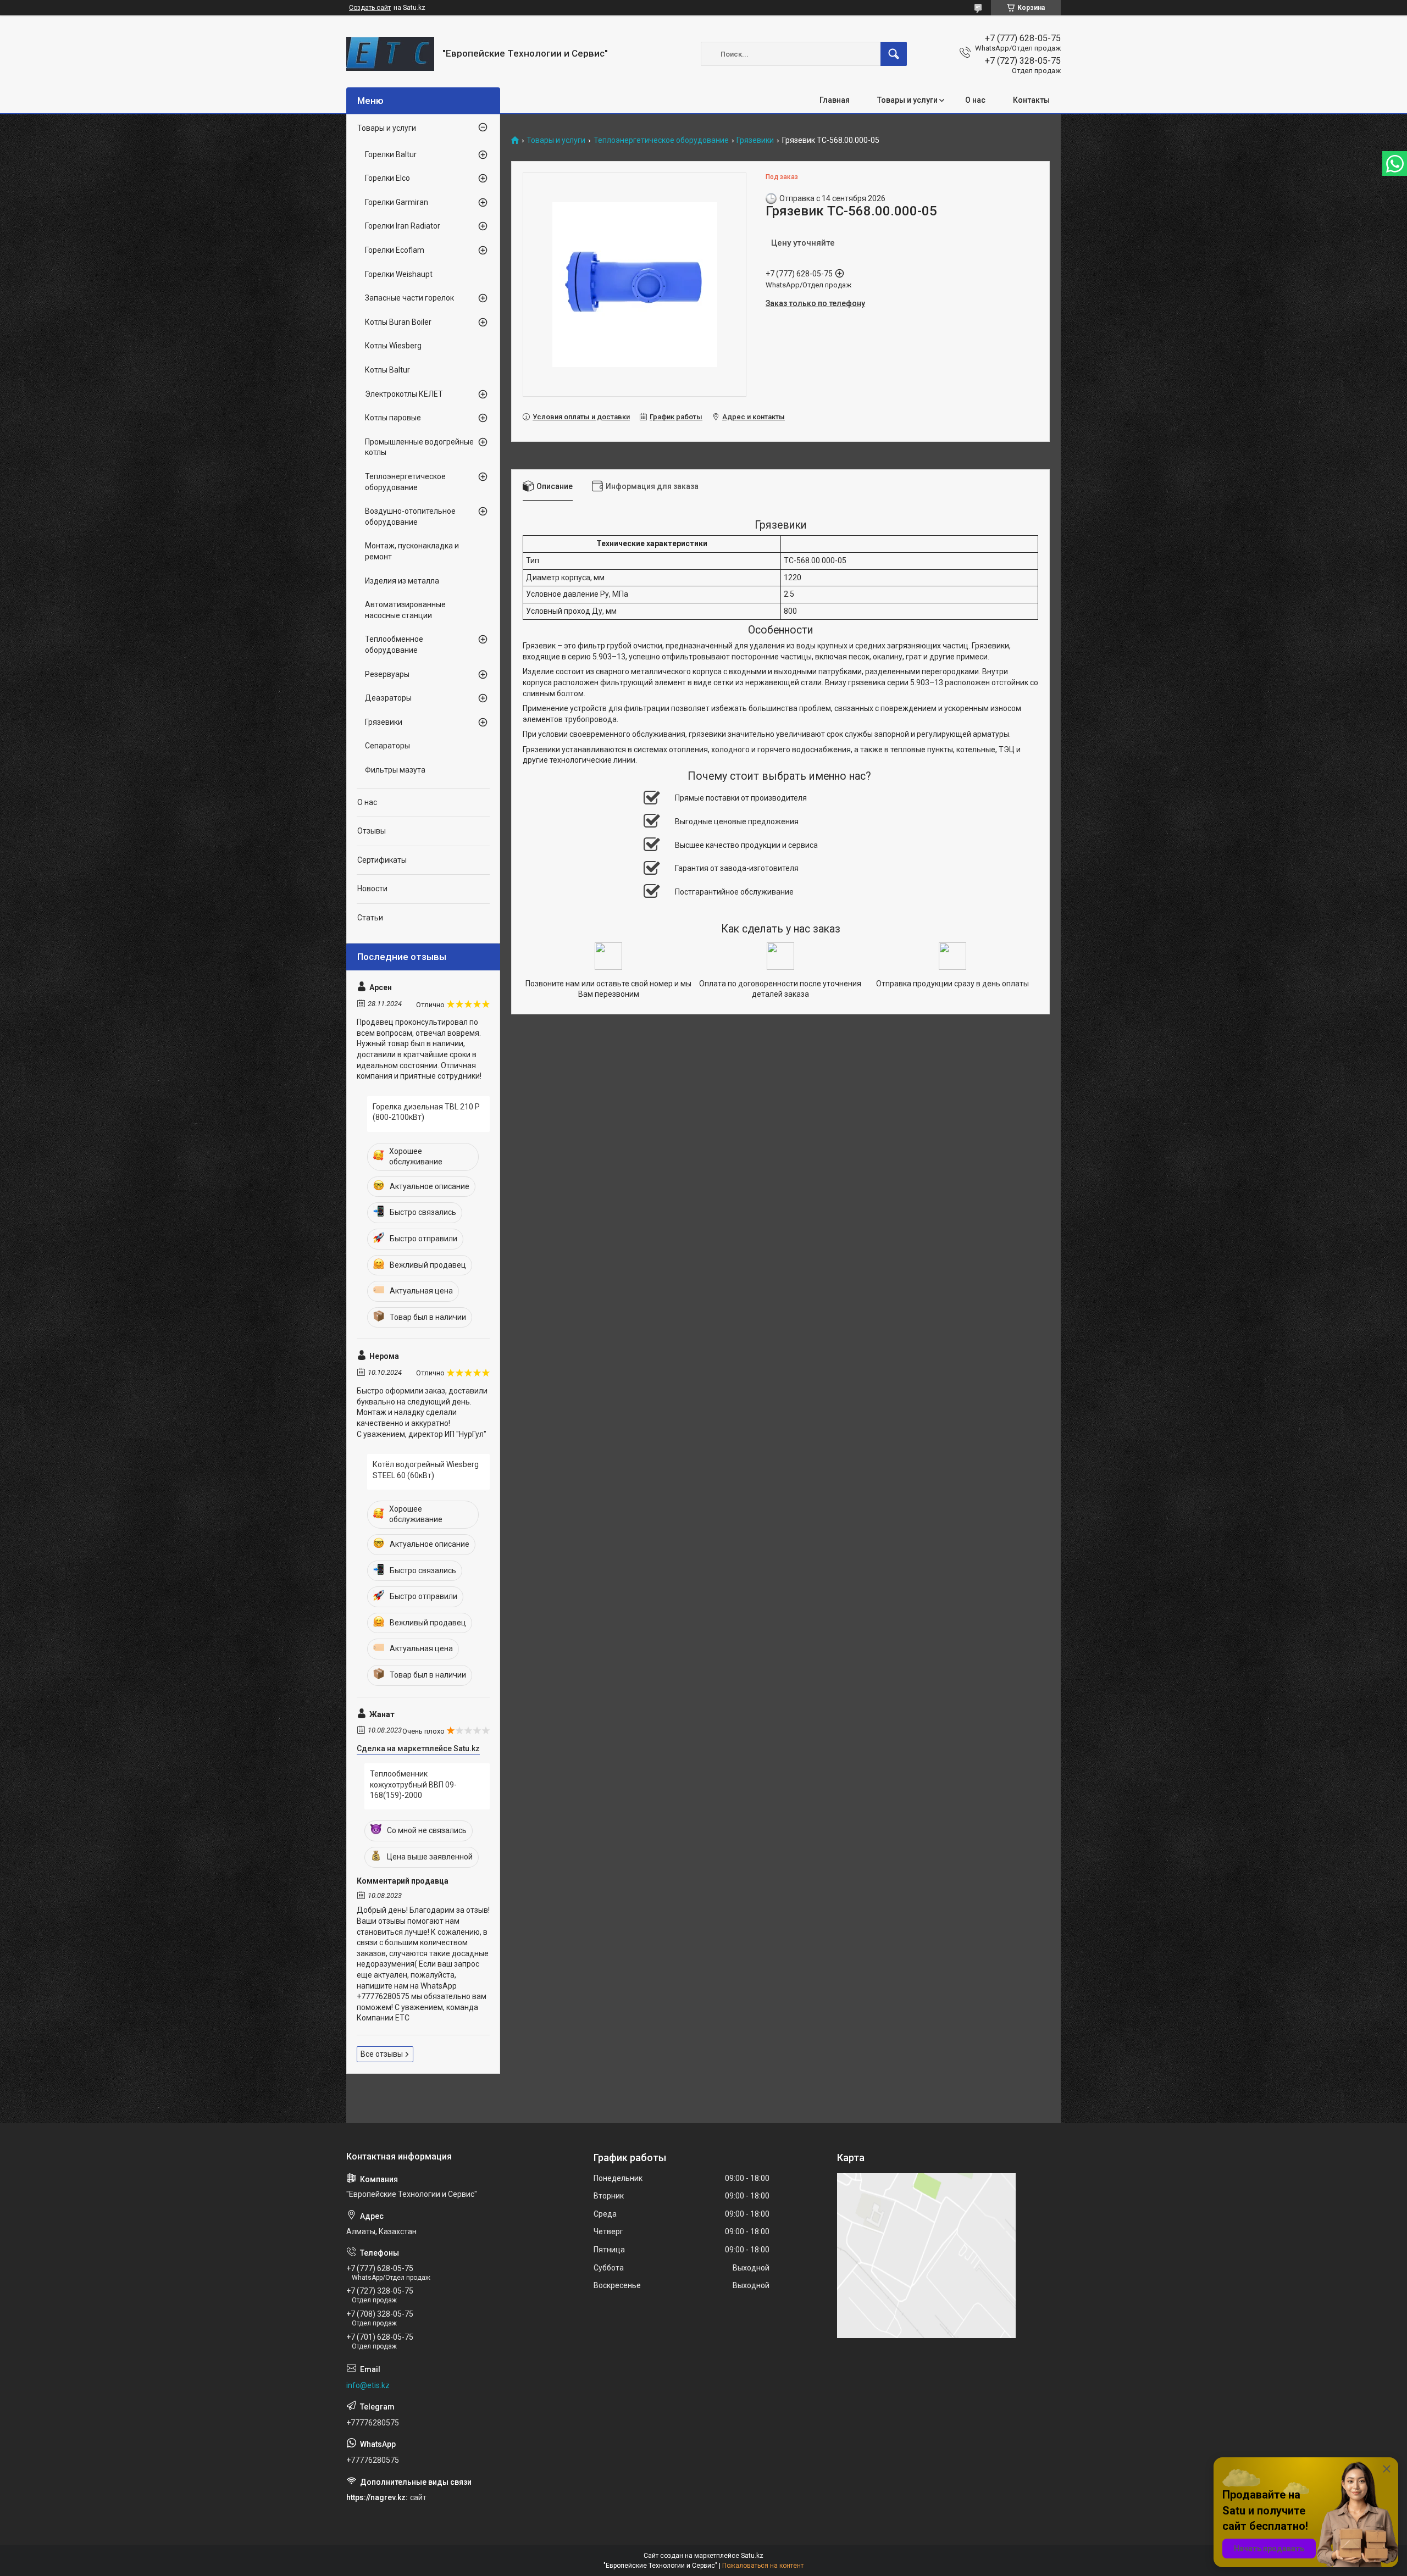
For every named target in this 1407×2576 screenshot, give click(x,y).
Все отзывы (382, 2054)
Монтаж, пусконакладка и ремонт (412, 551)
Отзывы (372, 831)
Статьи (370, 918)
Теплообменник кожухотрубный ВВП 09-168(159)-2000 (413, 1784)
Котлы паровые (393, 418)
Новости (372, 889)
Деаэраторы (388, 698)
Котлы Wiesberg (393, 346)
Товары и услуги (907, 100)
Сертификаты (382, 860)
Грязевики (755, 140)
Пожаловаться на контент (763, 2566)
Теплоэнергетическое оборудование (661, 140)
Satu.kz (752, 2556)
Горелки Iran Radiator (403, 226)
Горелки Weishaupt (399, 274)
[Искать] (894, 54)
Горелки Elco (387, 178)
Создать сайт (370, 8)
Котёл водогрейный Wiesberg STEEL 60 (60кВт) (426, 1470)
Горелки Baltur (391, 154)
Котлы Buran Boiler (398, 322)
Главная (835, 100)
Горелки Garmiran (397, 202)
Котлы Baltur (387, 370)
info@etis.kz (368, 2385)
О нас (975, 100)
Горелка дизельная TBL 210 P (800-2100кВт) (426, 1112)
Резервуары (387, 674)
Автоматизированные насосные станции (405, 610)
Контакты (1031, 100)
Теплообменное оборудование (394, 645)
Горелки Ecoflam (395, 250)
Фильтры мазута (395, 770)
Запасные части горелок (409, 298)
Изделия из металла (402, 581)
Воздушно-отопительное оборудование (410, 517)
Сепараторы (387, 746)
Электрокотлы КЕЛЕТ (404, 394)
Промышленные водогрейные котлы (419, 447)
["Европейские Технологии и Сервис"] (390, 54)
